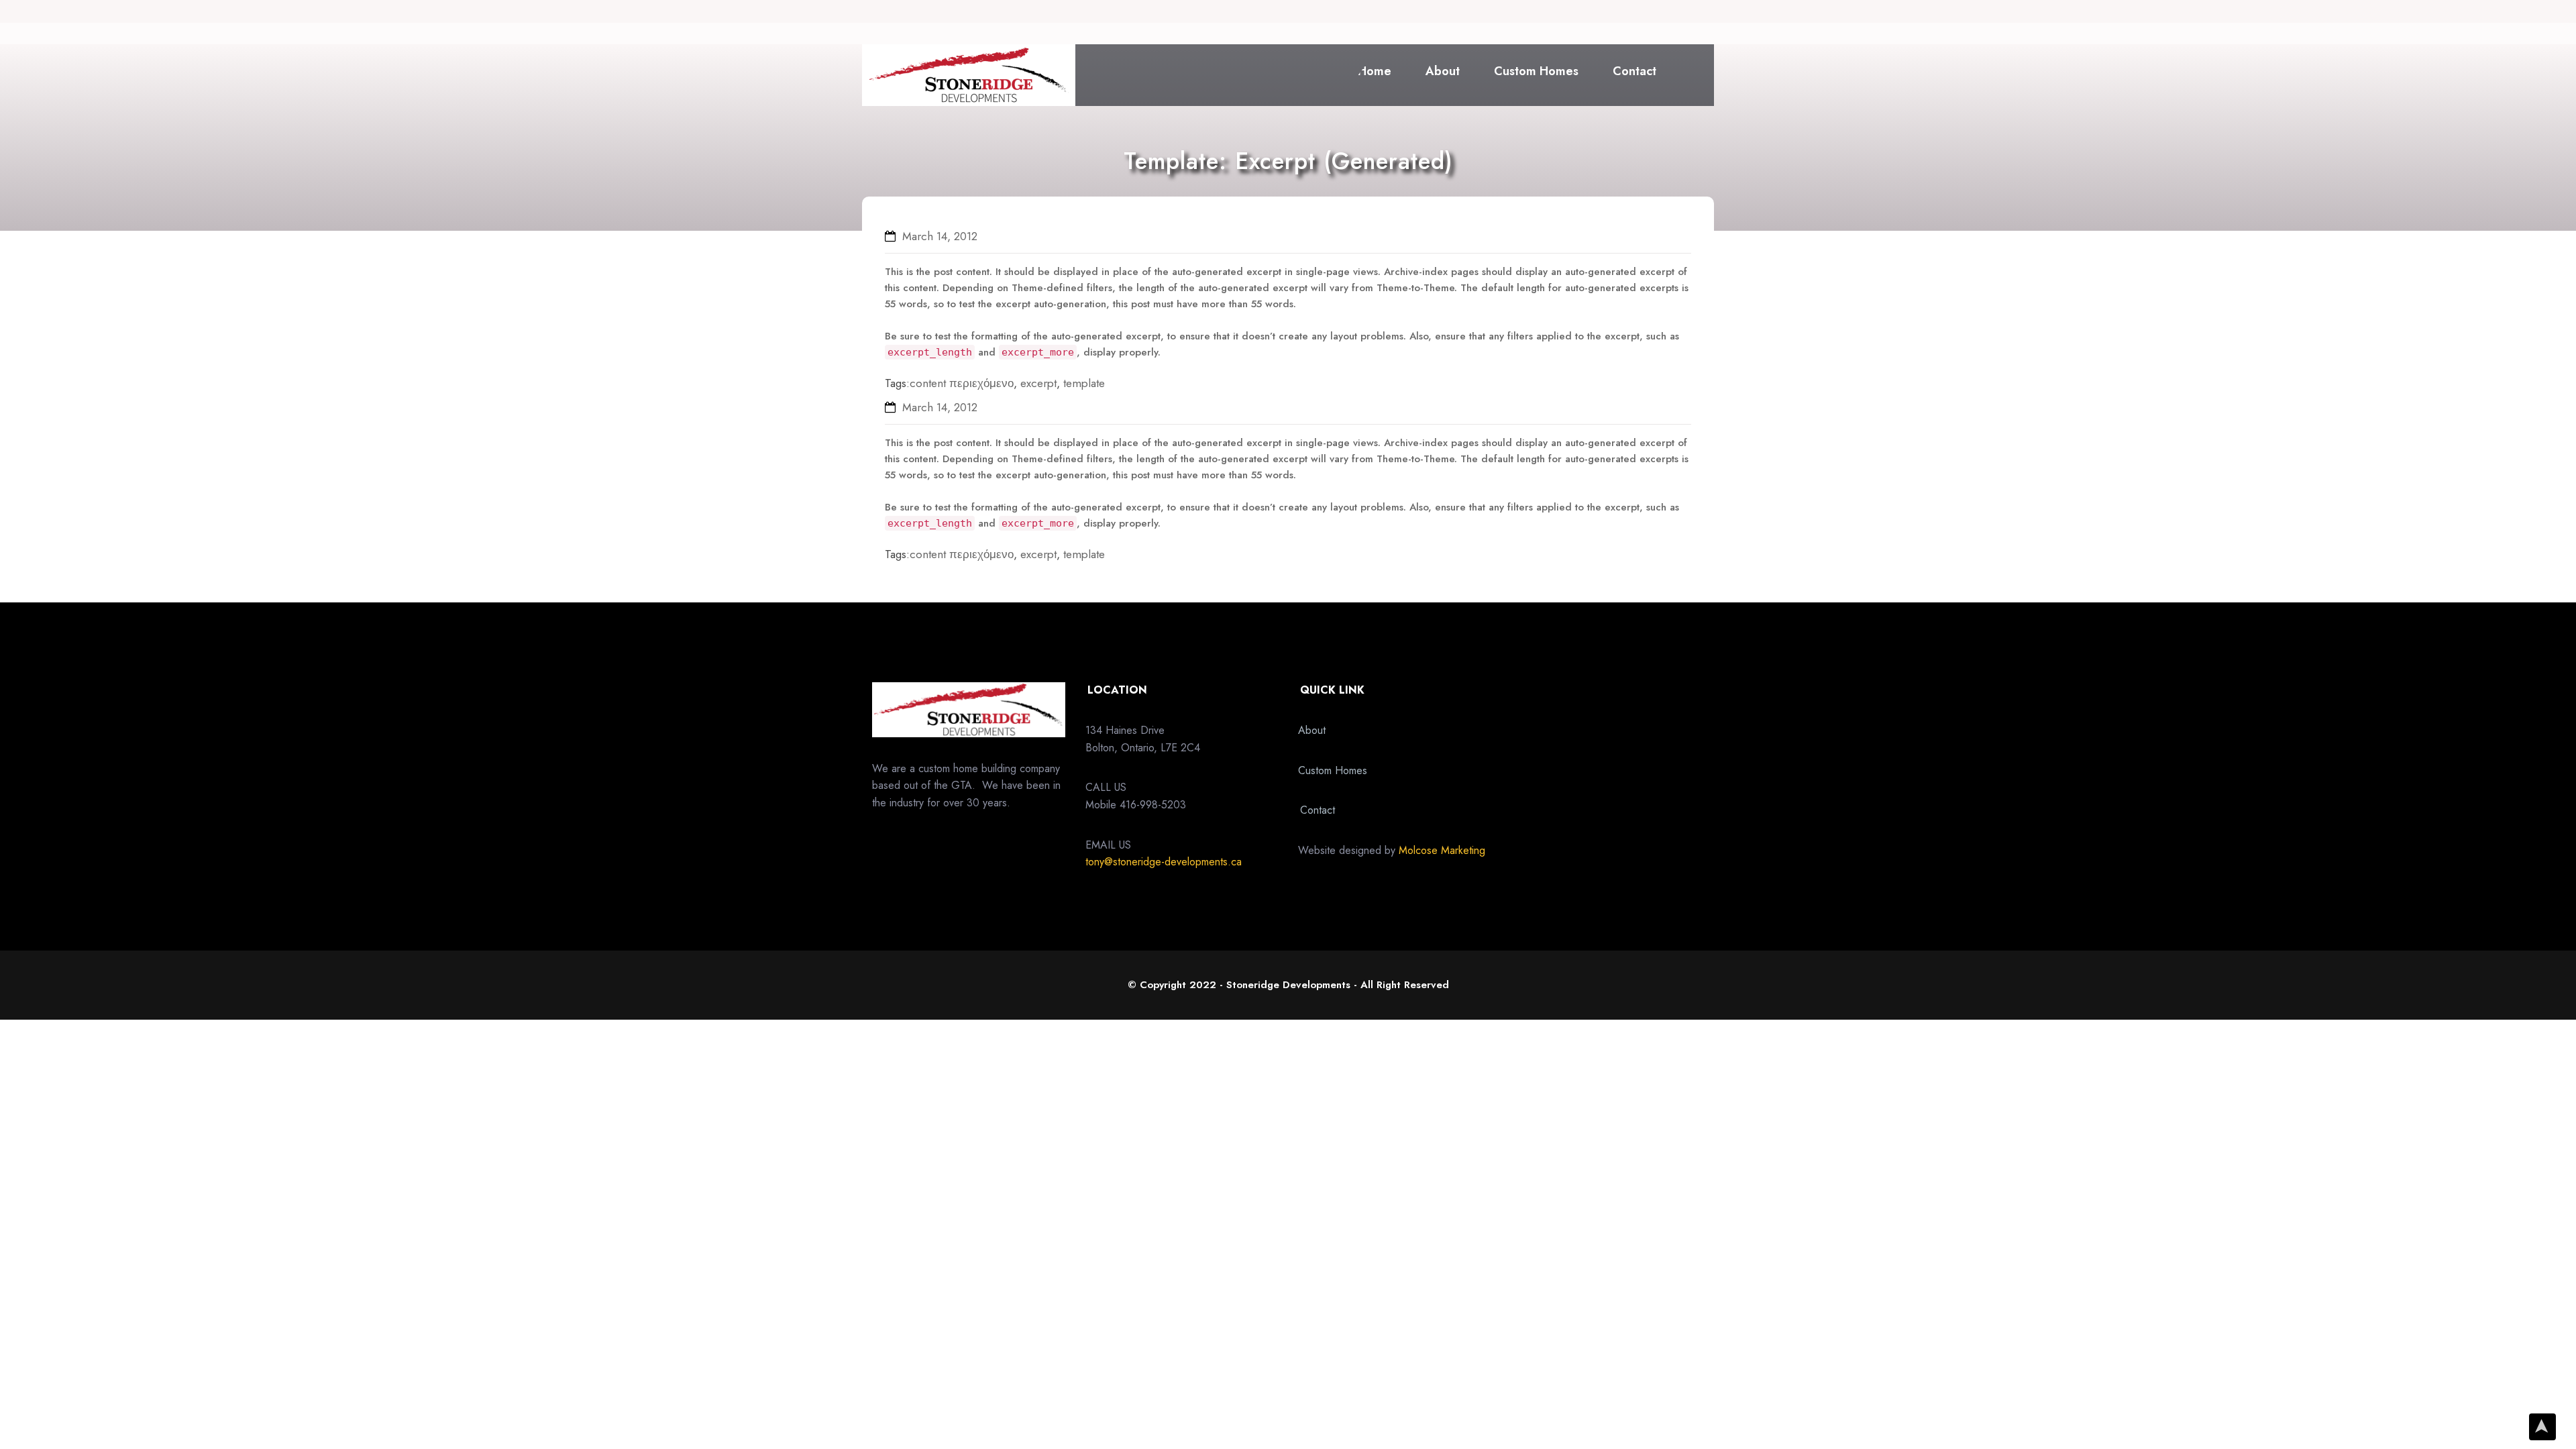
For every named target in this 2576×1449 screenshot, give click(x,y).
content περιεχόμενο (962, 383)
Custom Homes (1536, 71)
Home (1375, 71)
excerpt (1038, 383)
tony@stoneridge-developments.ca (1164, 862)
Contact (1634, 71)
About (1443, 71)
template (1084, 383)
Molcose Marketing (1442, 850)
